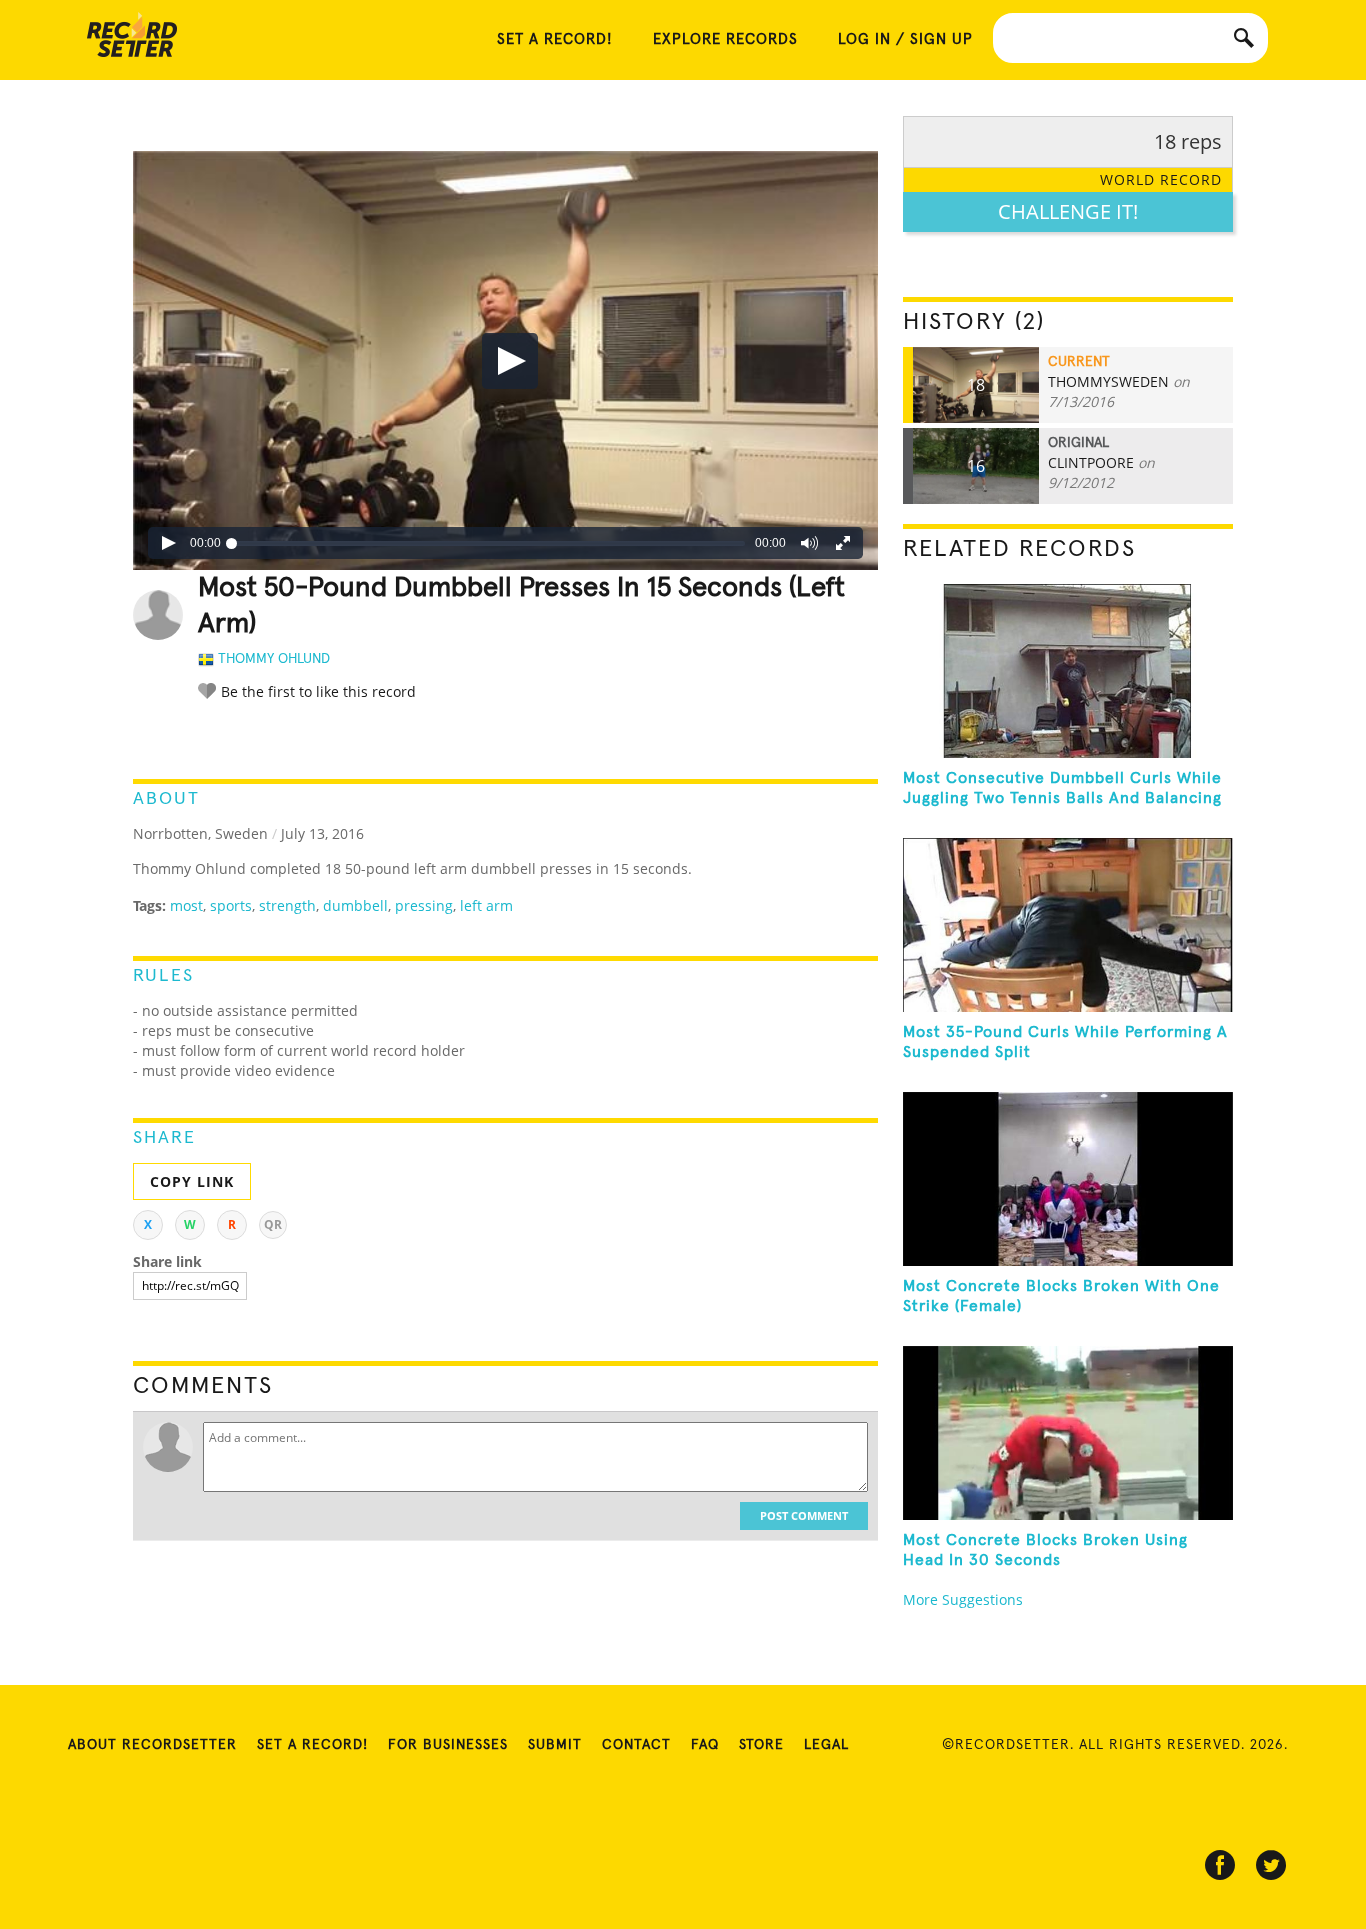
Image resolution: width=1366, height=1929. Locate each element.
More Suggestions (963, 1599)
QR (273, 1224)
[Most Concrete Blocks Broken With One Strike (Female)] (1068, 1179)
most (186, 905)
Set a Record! (312, 1745)
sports (231, 905)
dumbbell (355, 905)
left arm (486, 905)
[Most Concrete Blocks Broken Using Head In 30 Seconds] (1068, 1433)
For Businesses (448, 1745)
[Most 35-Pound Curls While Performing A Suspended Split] (1068, 925)
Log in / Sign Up (905, 39)
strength (287, 905)
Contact (636, 1745)
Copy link (192, 1181)
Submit (555, 1745)
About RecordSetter (152, 1745)
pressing (424, 905)
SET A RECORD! (555, 39)
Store (761, 1745)
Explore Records (725, 39)
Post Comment (804, 1515)
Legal (826, 1745)
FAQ (705, 1745)
